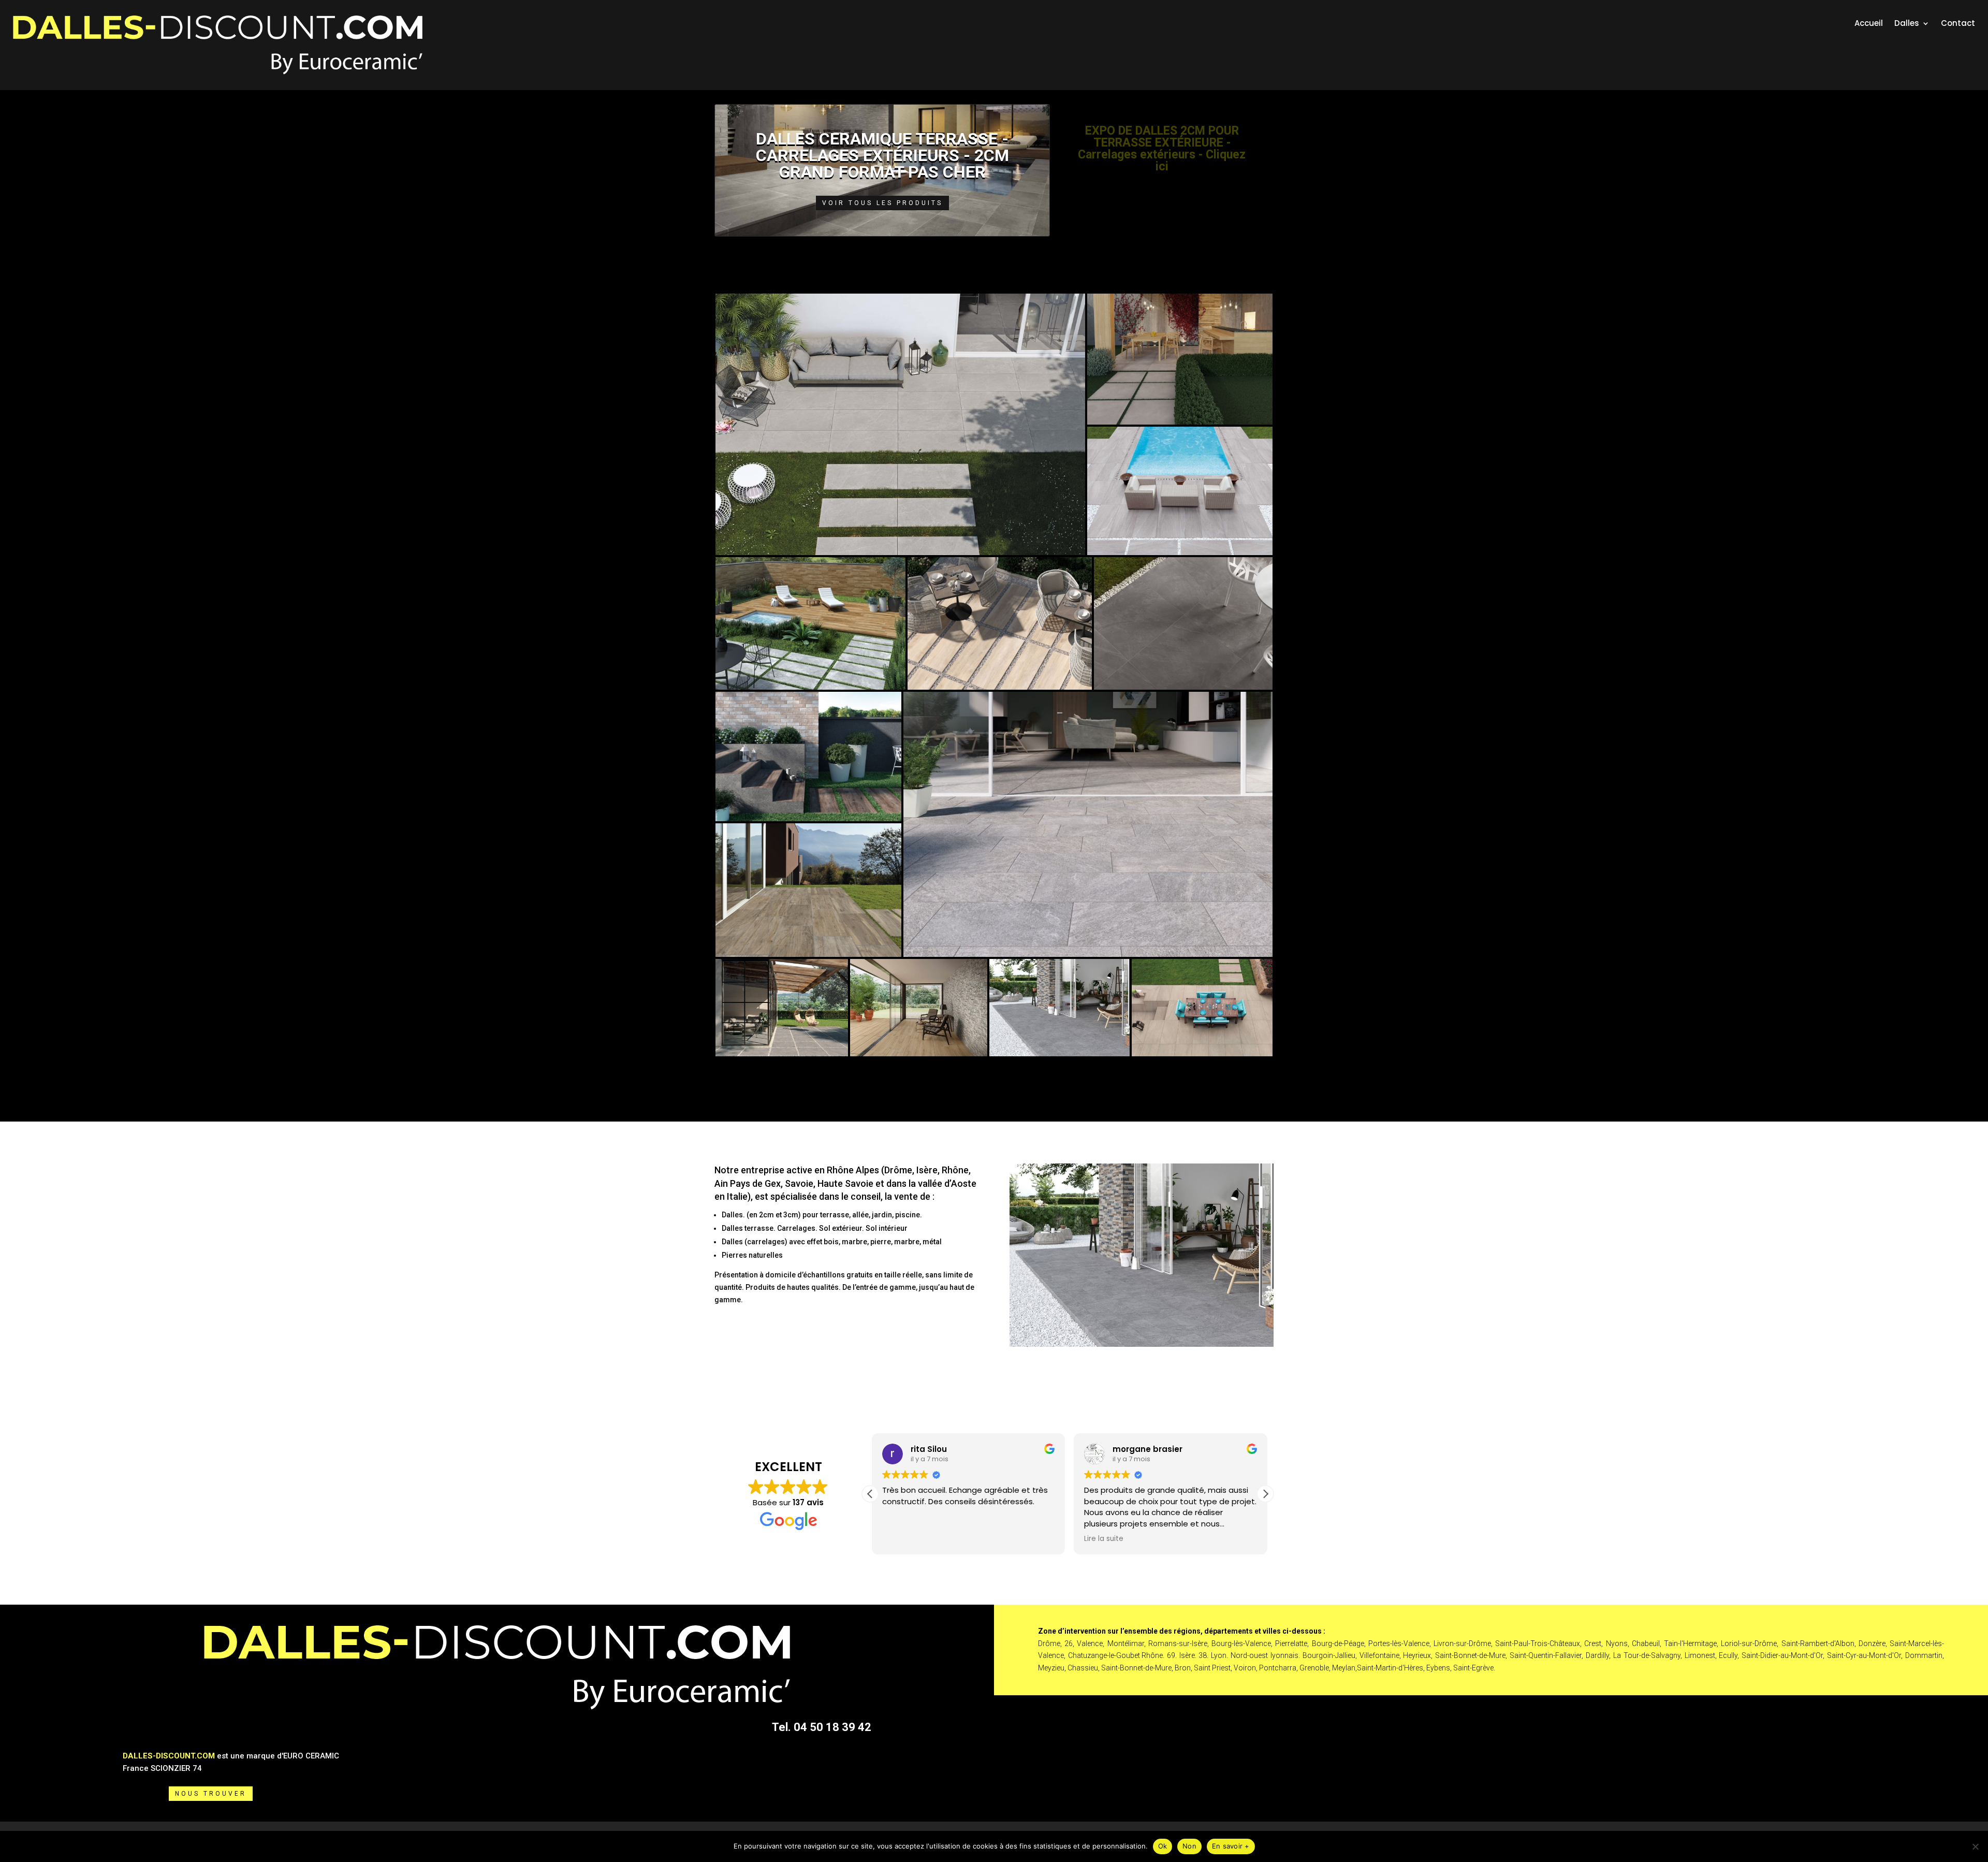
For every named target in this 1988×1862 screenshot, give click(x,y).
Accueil (1869, 24)
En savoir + (1231, 1846)
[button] (1265, 1494)
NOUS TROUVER (211, 1794)
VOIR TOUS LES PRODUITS (882, 203)
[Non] (1975, 1846)
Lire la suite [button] (1102, 1539)
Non (1189, 1846)
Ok (1163, 1846)
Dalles (1907, 24)
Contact (1958, 24)
